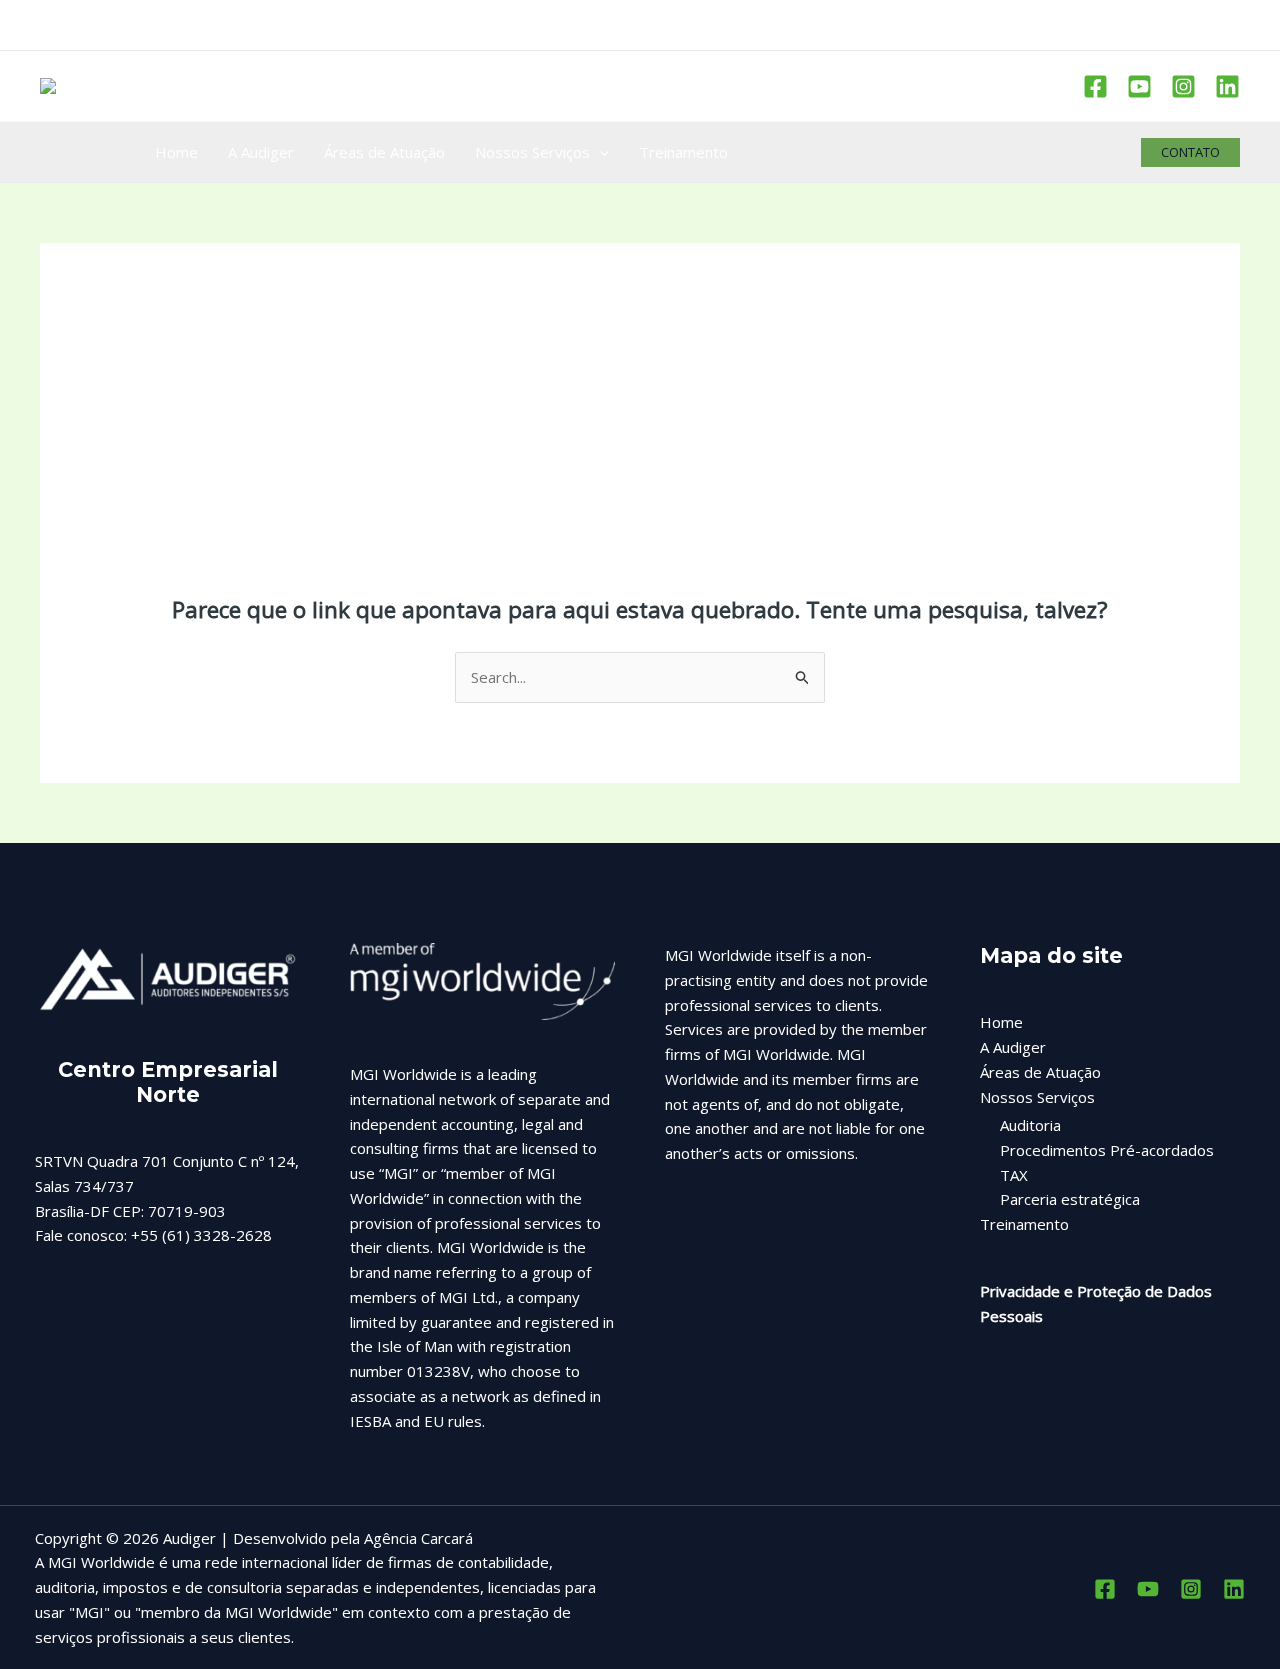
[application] (599, 152)
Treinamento (1024, 1224)
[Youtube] (1139, 86)
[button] (1190, 152)
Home (1001, 1022)
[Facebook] (1095, 86)
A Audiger (1013, 1047)
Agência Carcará (418, 1538)
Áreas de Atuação (1040, 1072)
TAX (1014, 1175)
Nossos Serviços (1037, 1097)
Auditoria (1030, 1125)
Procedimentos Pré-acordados (1107, 1150)
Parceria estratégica (1070, 1199)
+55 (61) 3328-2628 (201, 1235)
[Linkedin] (1227, 86)
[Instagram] (1183, 86)
